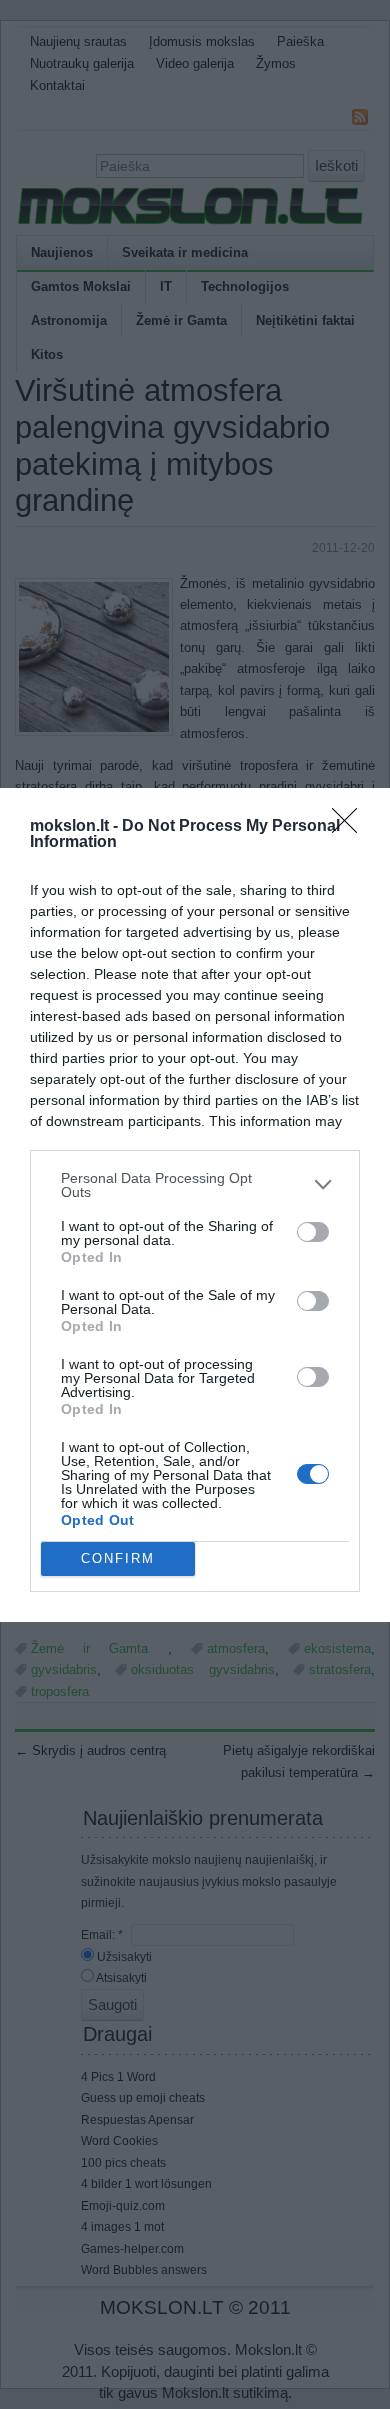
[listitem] (195, 1185)
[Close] (351, 827)
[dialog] (195, 1205)
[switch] (313, 1232)
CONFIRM (118, 1558)
